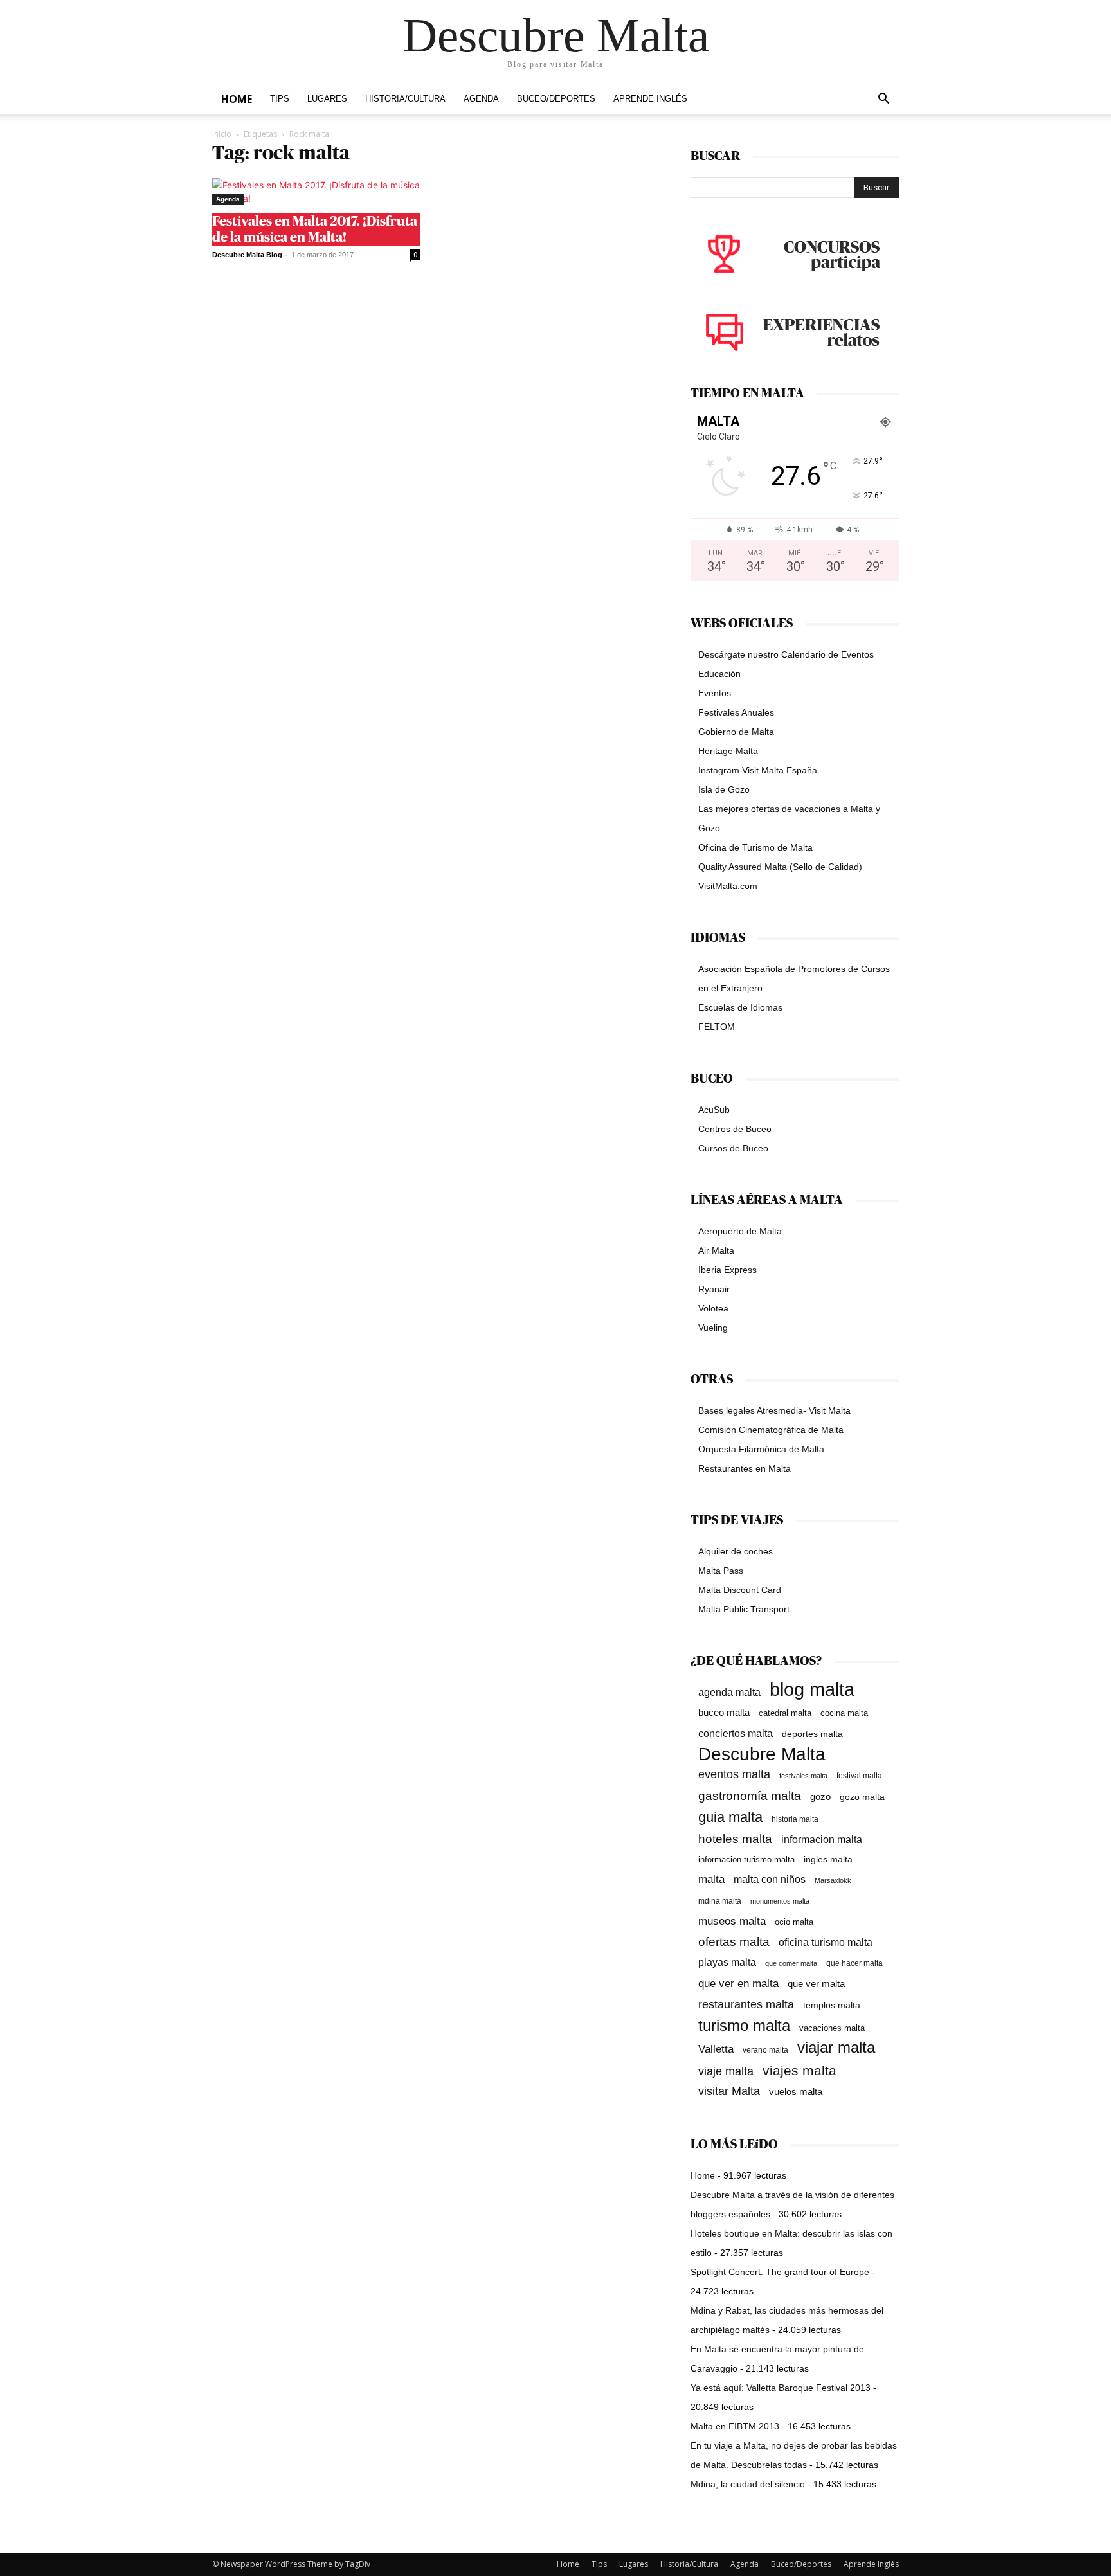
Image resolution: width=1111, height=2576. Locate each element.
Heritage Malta (728, 751)
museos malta (732, 1921)
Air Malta (716, 1250)
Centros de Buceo (735, 1129)
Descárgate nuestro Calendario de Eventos (786, 654)
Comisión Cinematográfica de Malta (771, 1430)
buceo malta (724, 1712)
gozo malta (862, 1797)
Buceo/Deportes (556, 99)
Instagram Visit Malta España (758, 770)
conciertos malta (736, 1734)
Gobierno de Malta (736, 732)
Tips (280, 99)
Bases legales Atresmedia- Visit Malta (774, 1410)
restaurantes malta (746, 2004)
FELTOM (717, 1027)
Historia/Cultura (405, 99)
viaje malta (726, 2071)
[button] (883, 100)
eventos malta (734, 1774)
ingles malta (828, 1860)
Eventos (715, 693)
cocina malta (844, 1713)
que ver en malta (738, 1984)
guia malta (730, 1817)
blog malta (812, 1689)
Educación (719, 674)
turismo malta (744, 2025)
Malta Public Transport (744, 1609)
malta (711, 1879)
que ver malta (816, 1984)
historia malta (795, 1819)
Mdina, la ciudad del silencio (748, 2484)
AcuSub (714, 1110)
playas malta (727, 1962)
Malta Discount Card (740, 1590)
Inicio (222, 134)
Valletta (716, 2049)
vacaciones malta (832, 2028)
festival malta (859, 1775)
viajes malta (799, 2070)
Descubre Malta (762, 1754)
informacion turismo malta (746, 1860)
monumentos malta (780, 1901)
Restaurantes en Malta (745, 1468)
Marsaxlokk (833, 1880)
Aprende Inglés (650, 99)
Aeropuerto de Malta (740, 1231)
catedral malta (785, 1713)
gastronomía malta (750, 1796)
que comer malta (791, 1963)
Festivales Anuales (736, 712)
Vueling (713, 1328)
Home (237, 99)
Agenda (481, 99)
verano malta (765, 2050)
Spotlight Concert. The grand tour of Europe (780, 2272)
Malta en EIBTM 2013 (735, 2426)
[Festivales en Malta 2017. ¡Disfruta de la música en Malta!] (316, 192)
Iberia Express (727, 1270)
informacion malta (822, 1839)
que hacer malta (854, 1963)
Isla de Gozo (724, 789)
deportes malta (812, 1734)
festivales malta (803, 1776)
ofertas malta (734, 1942)
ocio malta (794, 1922)
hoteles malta (735, 1839)
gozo (820, 1797)
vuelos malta (796, 2092)
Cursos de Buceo (733, 1148)
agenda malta (729, 1692)
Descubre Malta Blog (247, 255)
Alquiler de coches (736, 1551)
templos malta (832, 2005)
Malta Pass (721, 1571)
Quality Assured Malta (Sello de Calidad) (780, 867)
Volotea (713, 1308)
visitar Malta (729, 2091)
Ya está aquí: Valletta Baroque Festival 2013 (781, 2388)
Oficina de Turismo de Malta (755, 847)
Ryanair (714, 1289)
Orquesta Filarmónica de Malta (761, 1449)
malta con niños (770, 1879)
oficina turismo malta (826, 1942)
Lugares (327, 99)
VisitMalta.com (728, 886)
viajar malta (836, 2048)
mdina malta (720, 1901)
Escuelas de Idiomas (740, 1007)
